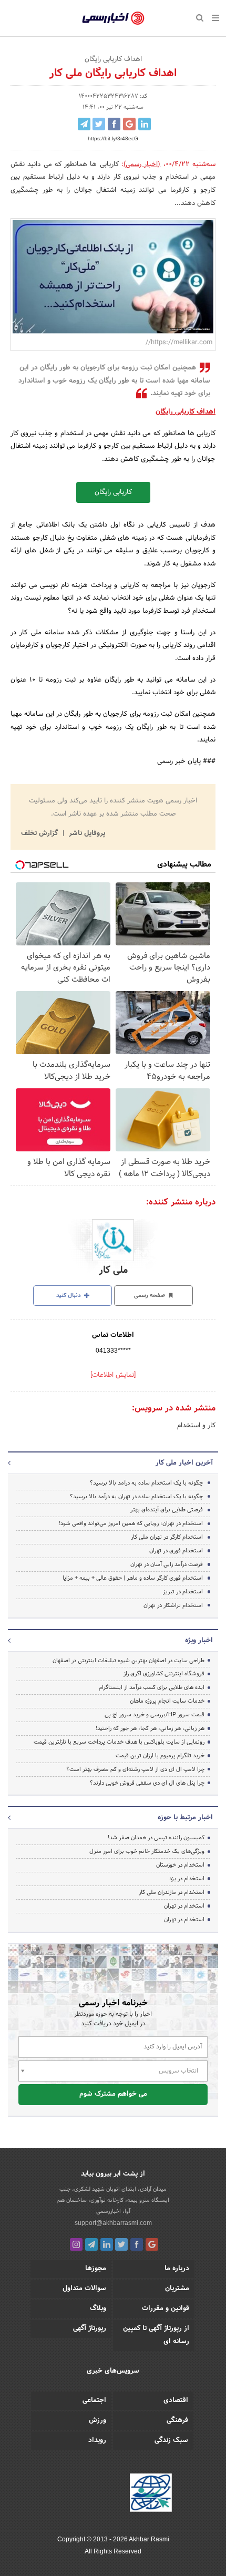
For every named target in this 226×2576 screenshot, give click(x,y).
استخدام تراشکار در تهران (173, 1605)
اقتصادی (176, 2400)
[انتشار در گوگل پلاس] (129, 124)
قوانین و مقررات (166, 2309)
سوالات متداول (84, 2289)
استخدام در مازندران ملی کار (172, 1892)
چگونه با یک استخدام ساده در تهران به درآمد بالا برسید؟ (136, 1497)
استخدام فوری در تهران (176, 1551)
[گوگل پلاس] (152, 2244)
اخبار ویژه (199, 1641)
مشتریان (177, 2289)
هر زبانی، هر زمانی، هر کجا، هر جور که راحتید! (150, 1728)
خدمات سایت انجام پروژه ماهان (167, 1701)
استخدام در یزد (187, 1879)
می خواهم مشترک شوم (113, 2094)
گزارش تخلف (40, 833)
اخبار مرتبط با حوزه (185, 1818)
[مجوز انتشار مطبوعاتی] (151, 2494)
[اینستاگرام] (76, 2244)
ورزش (97, 2420)
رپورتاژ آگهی (90, 2328)
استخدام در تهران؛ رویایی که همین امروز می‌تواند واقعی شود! (130, 1523)
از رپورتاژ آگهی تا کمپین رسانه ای (156, 2335)
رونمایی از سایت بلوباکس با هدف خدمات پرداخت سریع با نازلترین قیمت (119, 1742)
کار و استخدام (196, 1426)
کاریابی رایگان (113, 492)
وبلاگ (98, 2309)
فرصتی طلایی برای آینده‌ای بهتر (167, 1510)
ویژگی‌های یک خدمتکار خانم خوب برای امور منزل (147, 1851)
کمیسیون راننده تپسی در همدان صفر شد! (156, 1838)
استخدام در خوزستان (180, 1865)
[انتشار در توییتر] (99, 124)
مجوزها (96, 2269)
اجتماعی (94, 2400)
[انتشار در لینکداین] (145, 124)
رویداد (97, 2440)
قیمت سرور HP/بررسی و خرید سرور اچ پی (155, 1715)
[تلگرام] (91, 2244)
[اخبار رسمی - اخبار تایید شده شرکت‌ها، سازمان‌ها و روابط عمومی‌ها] (113, 18)
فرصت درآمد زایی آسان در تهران (167, 1564)
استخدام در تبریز (183, 1592)
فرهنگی (177, 2420)
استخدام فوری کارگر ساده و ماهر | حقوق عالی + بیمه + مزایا (133, 1578)
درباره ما (177, 2269)
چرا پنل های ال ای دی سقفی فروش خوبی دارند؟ (147, 1783)
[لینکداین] (107, 2244)
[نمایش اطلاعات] (113, 1375)
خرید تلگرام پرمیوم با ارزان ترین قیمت (160, 1756)
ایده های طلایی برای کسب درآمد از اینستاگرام (152, 1687)
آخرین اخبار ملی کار (184, 1463)
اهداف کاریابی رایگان (186, 412)
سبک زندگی (171, 2440)
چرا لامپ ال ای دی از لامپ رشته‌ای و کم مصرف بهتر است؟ (135, 1769)
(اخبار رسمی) (142, 164)
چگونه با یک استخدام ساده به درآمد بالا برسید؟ (146, 1483)
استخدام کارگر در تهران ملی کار (167, 1537)
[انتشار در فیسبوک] (114, 124)
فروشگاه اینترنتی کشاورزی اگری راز (164, 1674)
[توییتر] (121, 2244)
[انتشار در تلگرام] (84, 124)
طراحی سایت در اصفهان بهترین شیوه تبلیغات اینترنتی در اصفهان (129, 1661)
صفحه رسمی (150, 1295)
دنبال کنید (69, 1295)
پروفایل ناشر (86, 833)
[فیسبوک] (137, 2244)
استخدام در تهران (184, 1906)
